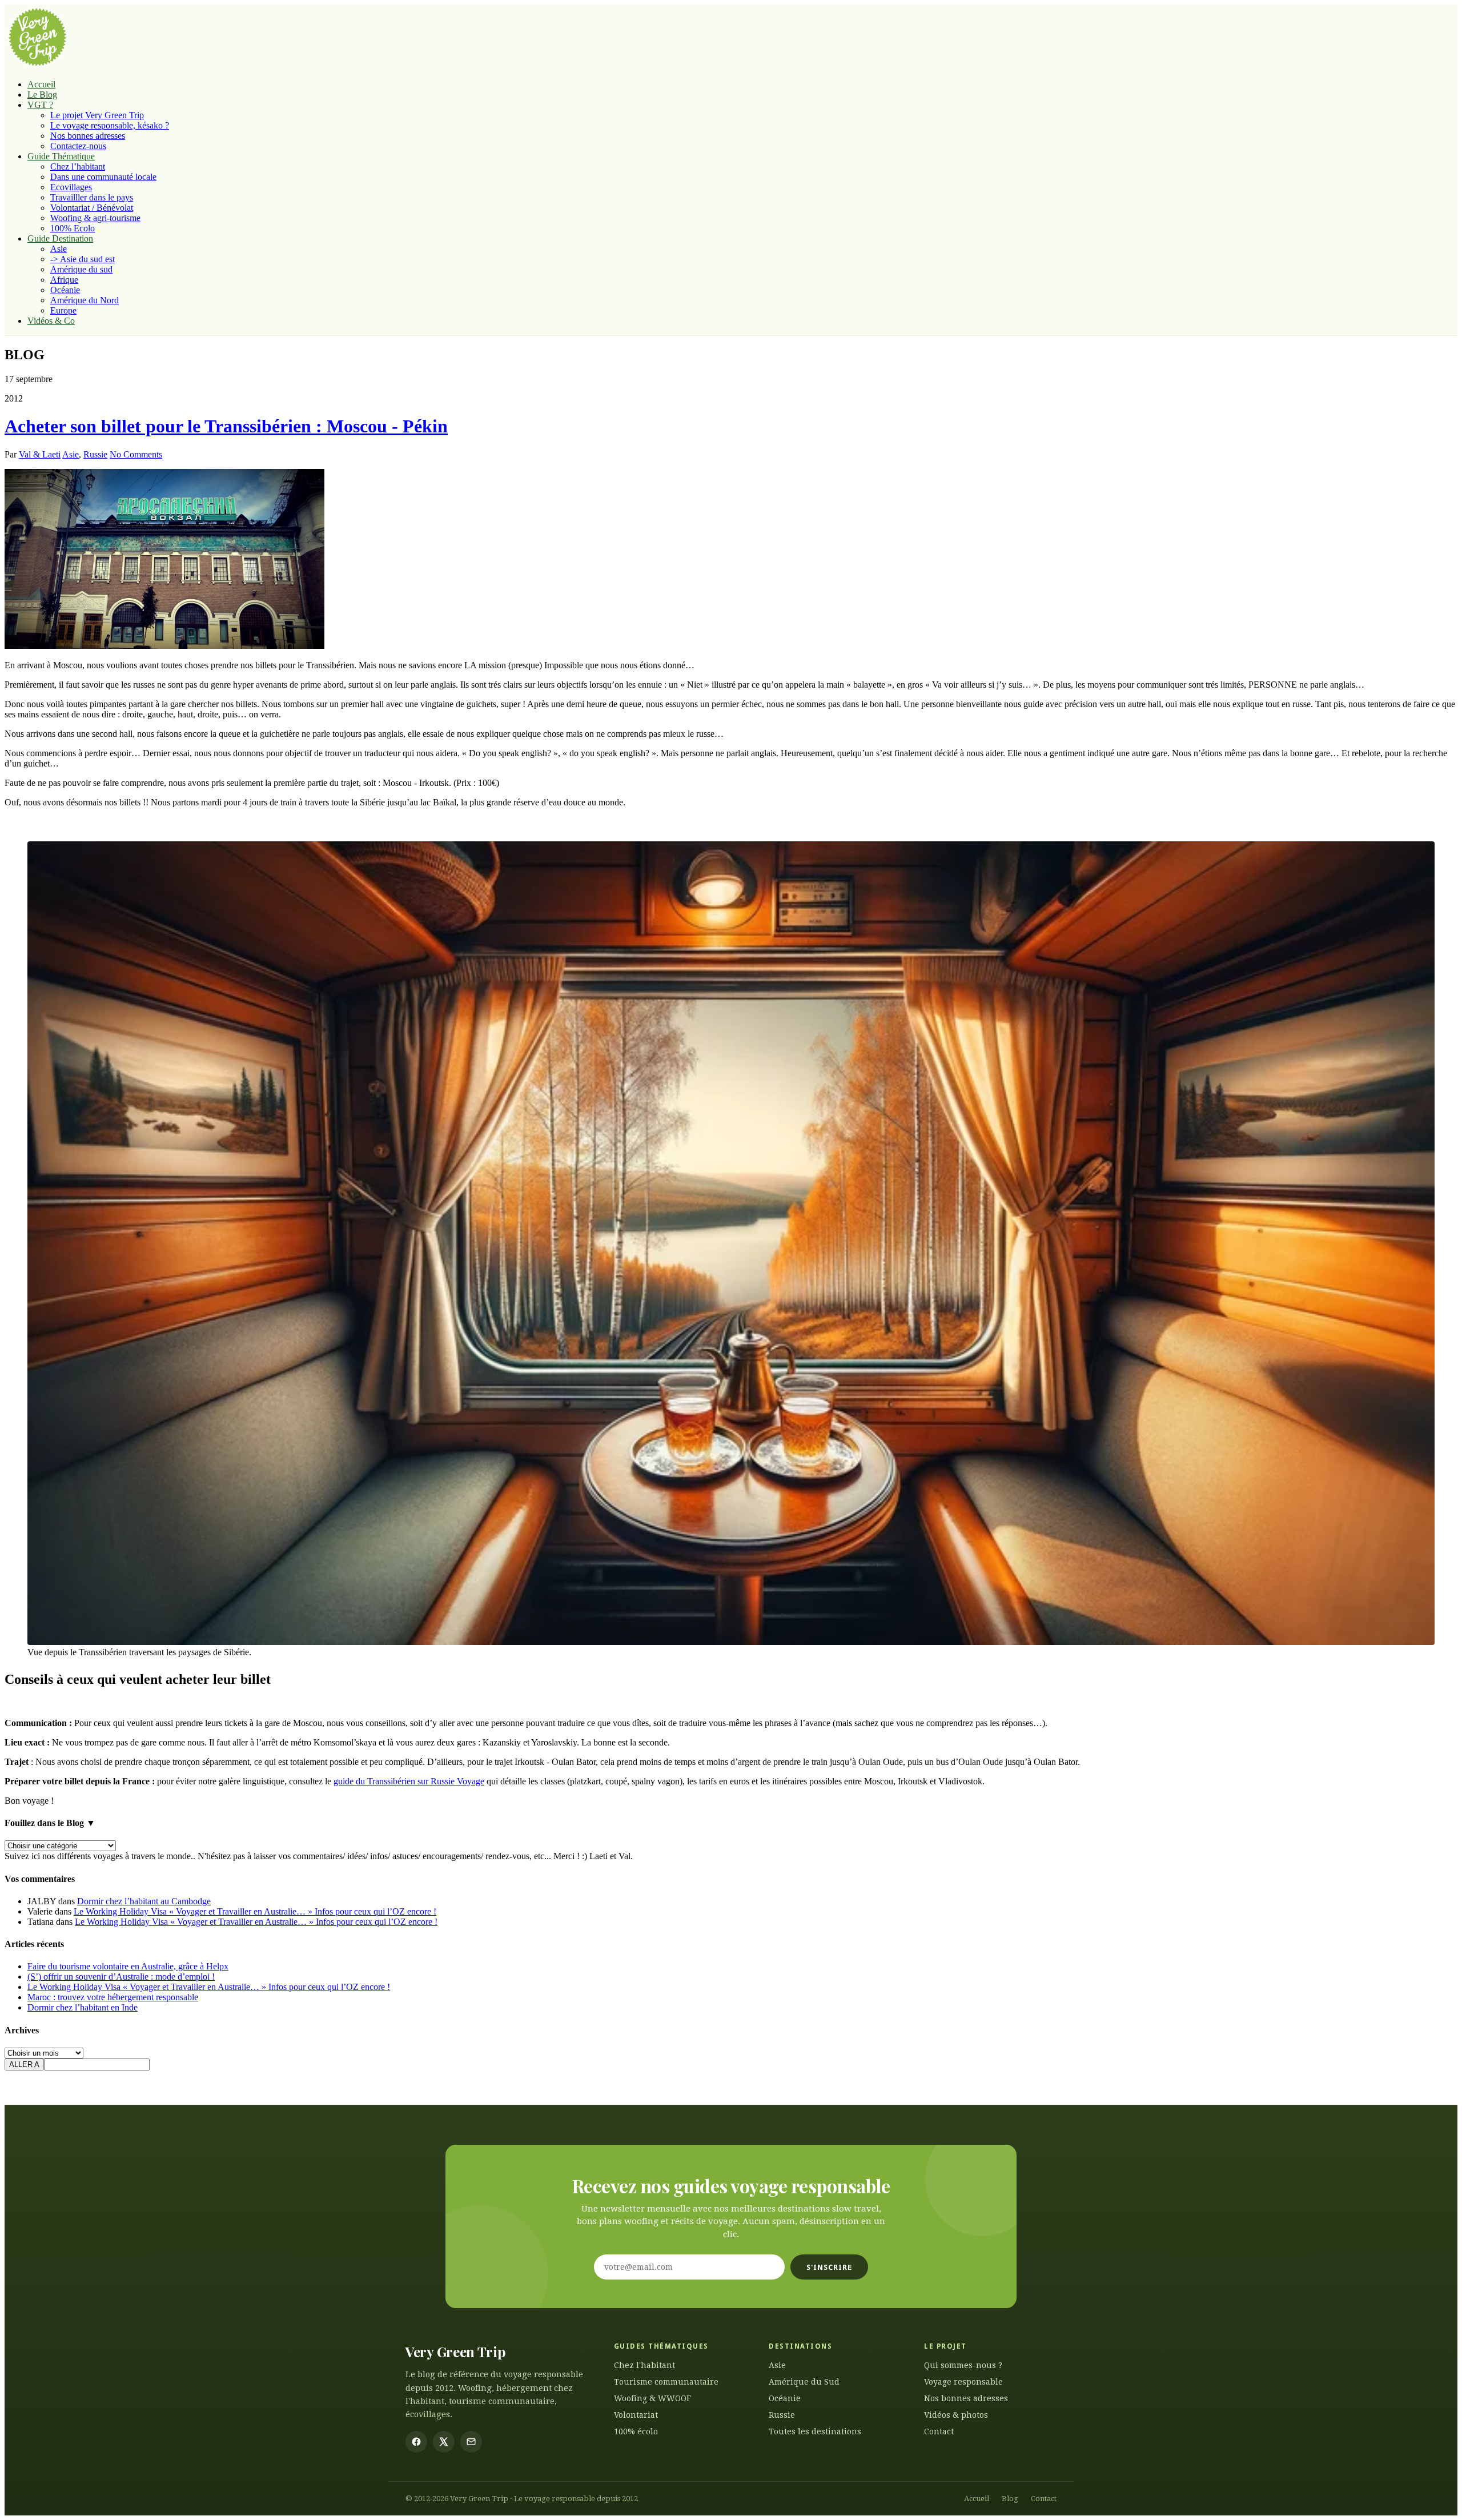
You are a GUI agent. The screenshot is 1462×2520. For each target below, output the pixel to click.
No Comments (136, 454)
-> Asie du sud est (83, 259)
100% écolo (636, 2431)
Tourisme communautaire (666, 2382)
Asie (59, 249)
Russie (95, 454)
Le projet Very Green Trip (97, 115)
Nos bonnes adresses (88, 136)
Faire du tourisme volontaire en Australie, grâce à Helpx (128, 1966)
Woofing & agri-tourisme (95, 218)
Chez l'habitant (644, 2365)
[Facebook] (416, 2442)
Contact (939, 2431)
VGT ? (40, 105)
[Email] (471, 2442)
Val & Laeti (40, 454)
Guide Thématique (61, 156)
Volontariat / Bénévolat (92, 208)
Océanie (65, 290)
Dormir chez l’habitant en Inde (83, 2007)
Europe (63, 310)
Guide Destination (60, 238)
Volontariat (636, 2415)
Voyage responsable (963, 2382)
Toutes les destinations (815, 2431)
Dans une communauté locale (103, 177)
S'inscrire (829, 2267)
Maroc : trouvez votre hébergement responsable (113, 1997)
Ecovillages (71, 187)
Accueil (41, 84)
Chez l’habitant (78, 166)
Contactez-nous (78, 146)
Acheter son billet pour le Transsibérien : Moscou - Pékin (226, 426)
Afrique (64, 280)
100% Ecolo (73, 228)
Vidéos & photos (956, 2415)
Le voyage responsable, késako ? (110, 125)
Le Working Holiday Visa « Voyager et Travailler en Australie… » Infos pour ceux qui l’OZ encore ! (255, 1911)
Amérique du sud (81, 269)
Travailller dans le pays (92, 197)
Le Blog (42, 95)
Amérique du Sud (804, 2382)
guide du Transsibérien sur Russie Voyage (409, 1781)
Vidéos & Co (51, 321)
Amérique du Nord (85, 300)
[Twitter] (444, 2442)
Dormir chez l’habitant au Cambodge (144, 1901)
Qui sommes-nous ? (963, 2365)
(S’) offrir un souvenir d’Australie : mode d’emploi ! (121, 1977)
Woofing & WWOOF (652, 2398)
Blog (1010, 2499)
